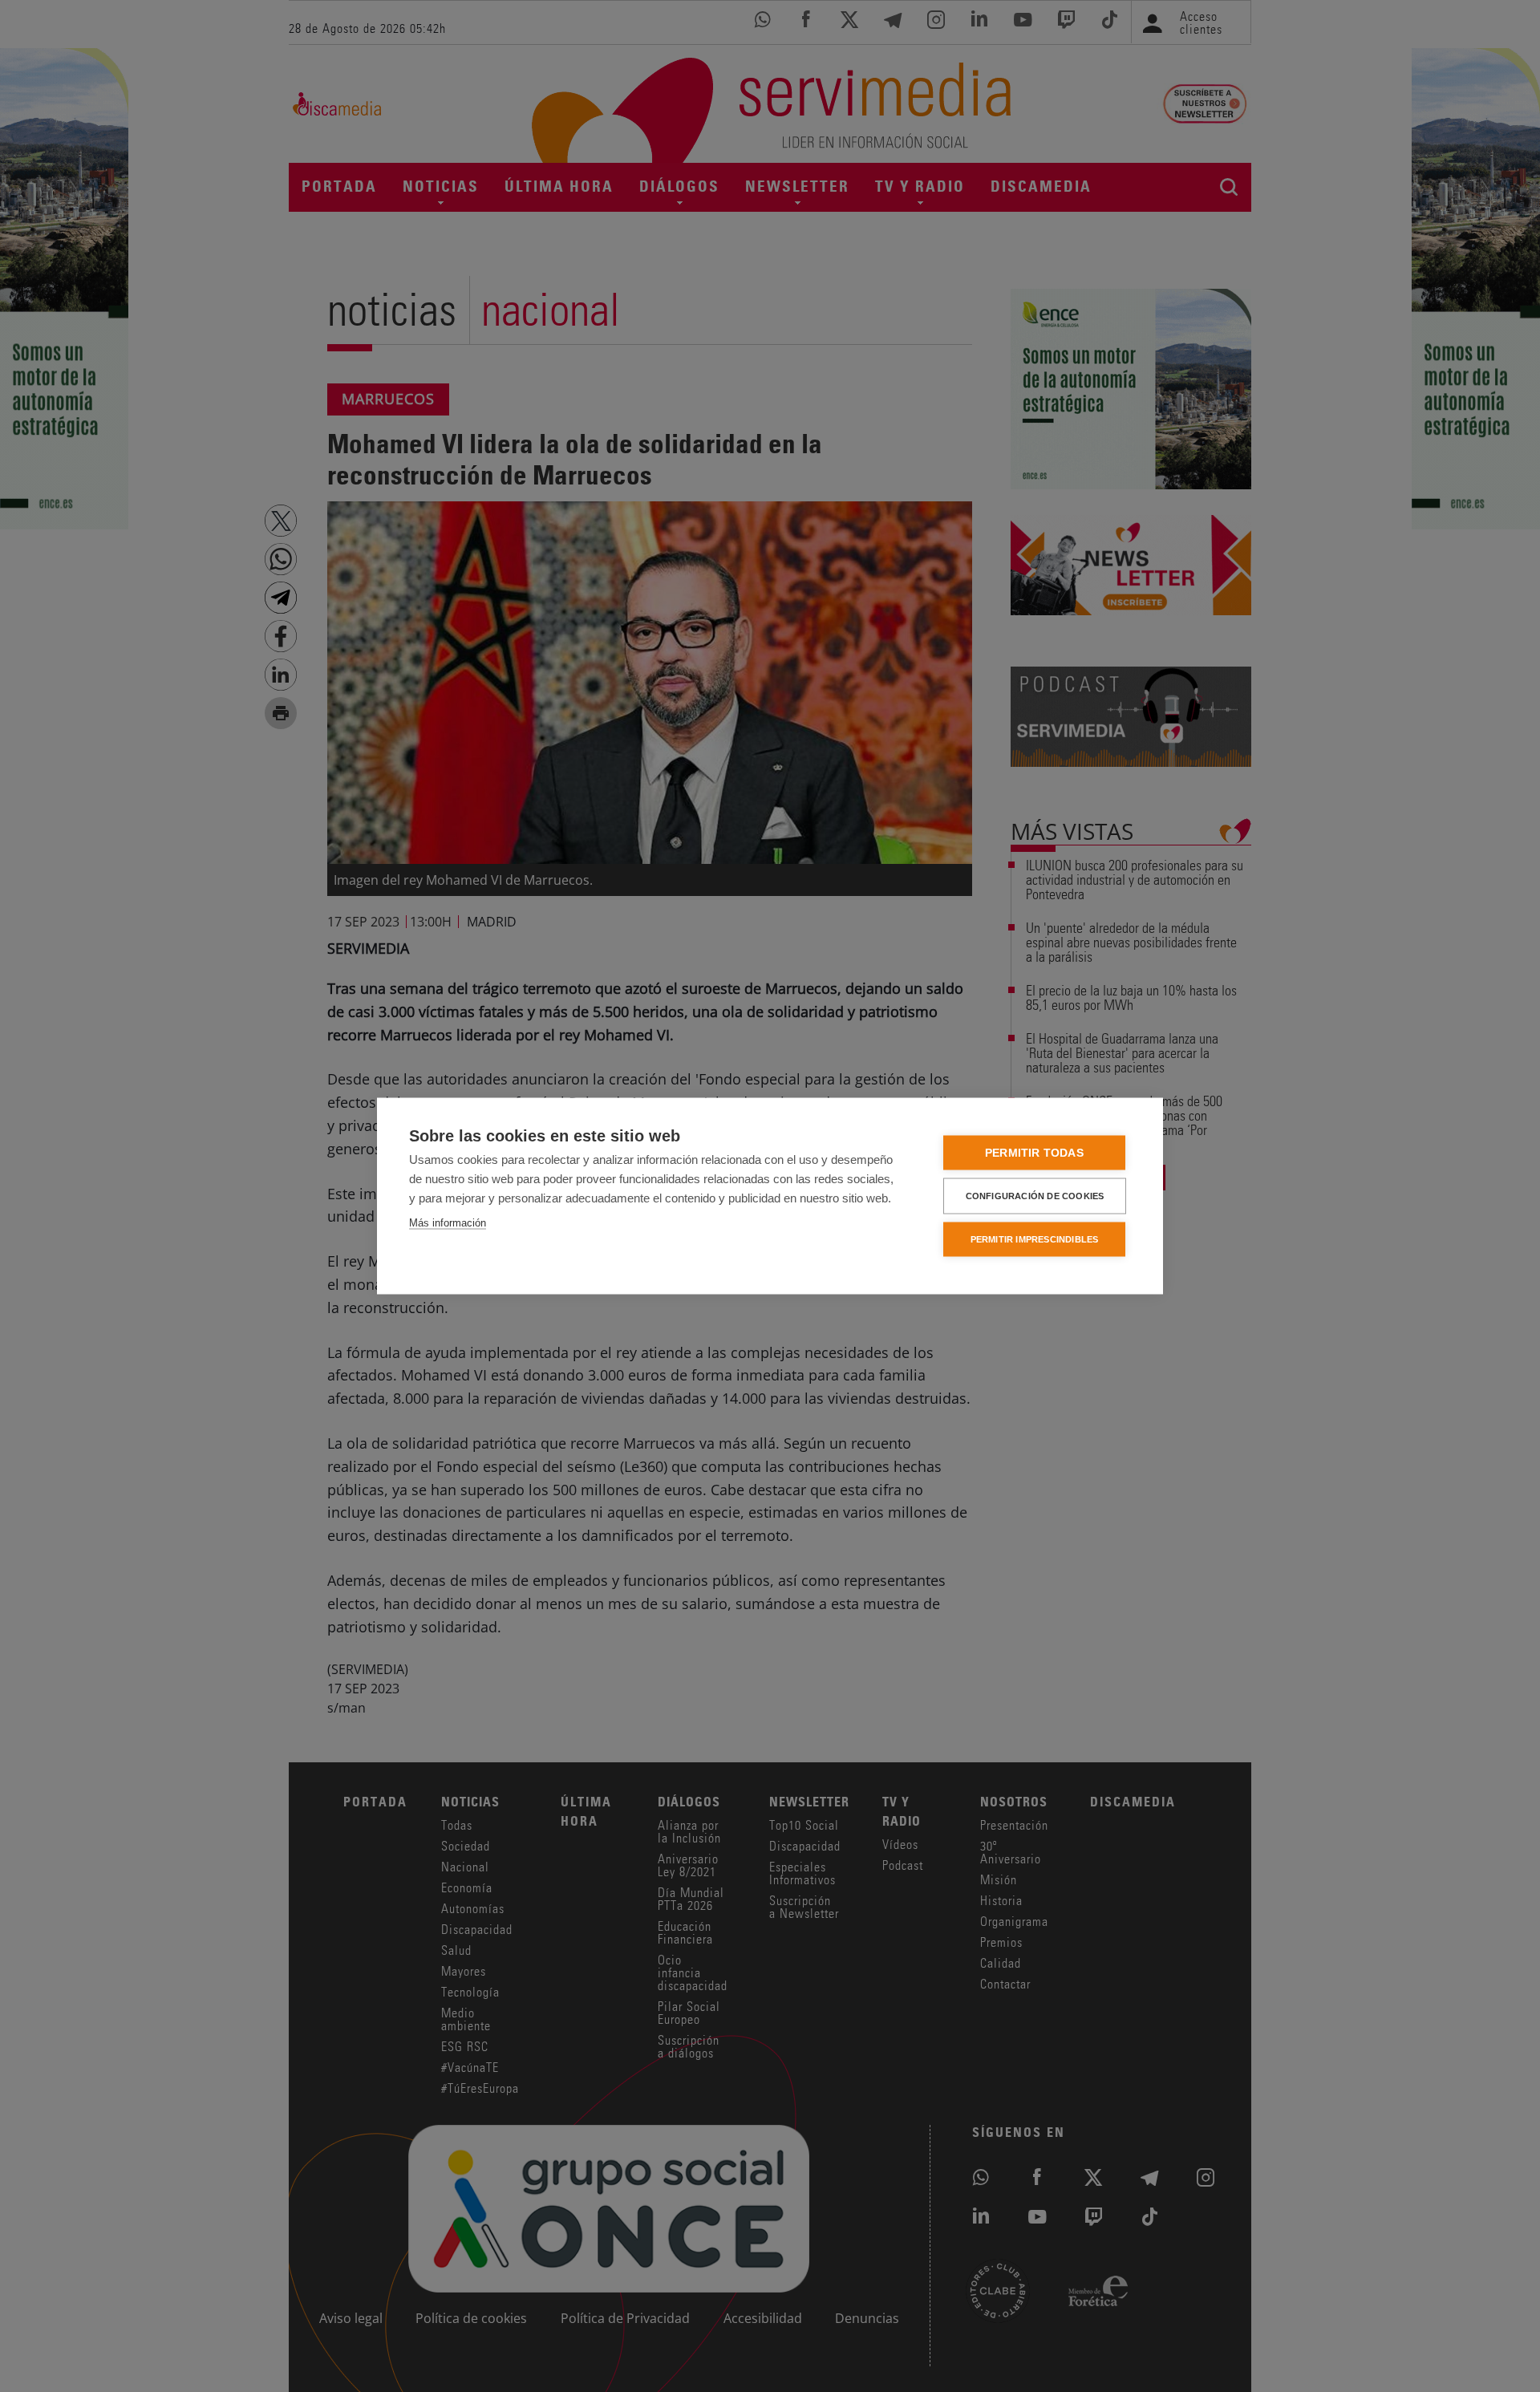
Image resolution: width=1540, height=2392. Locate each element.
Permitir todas (1034, 1153)
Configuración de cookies (1035, 1196)
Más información (448, 1223)
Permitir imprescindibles (1035, 1239)
